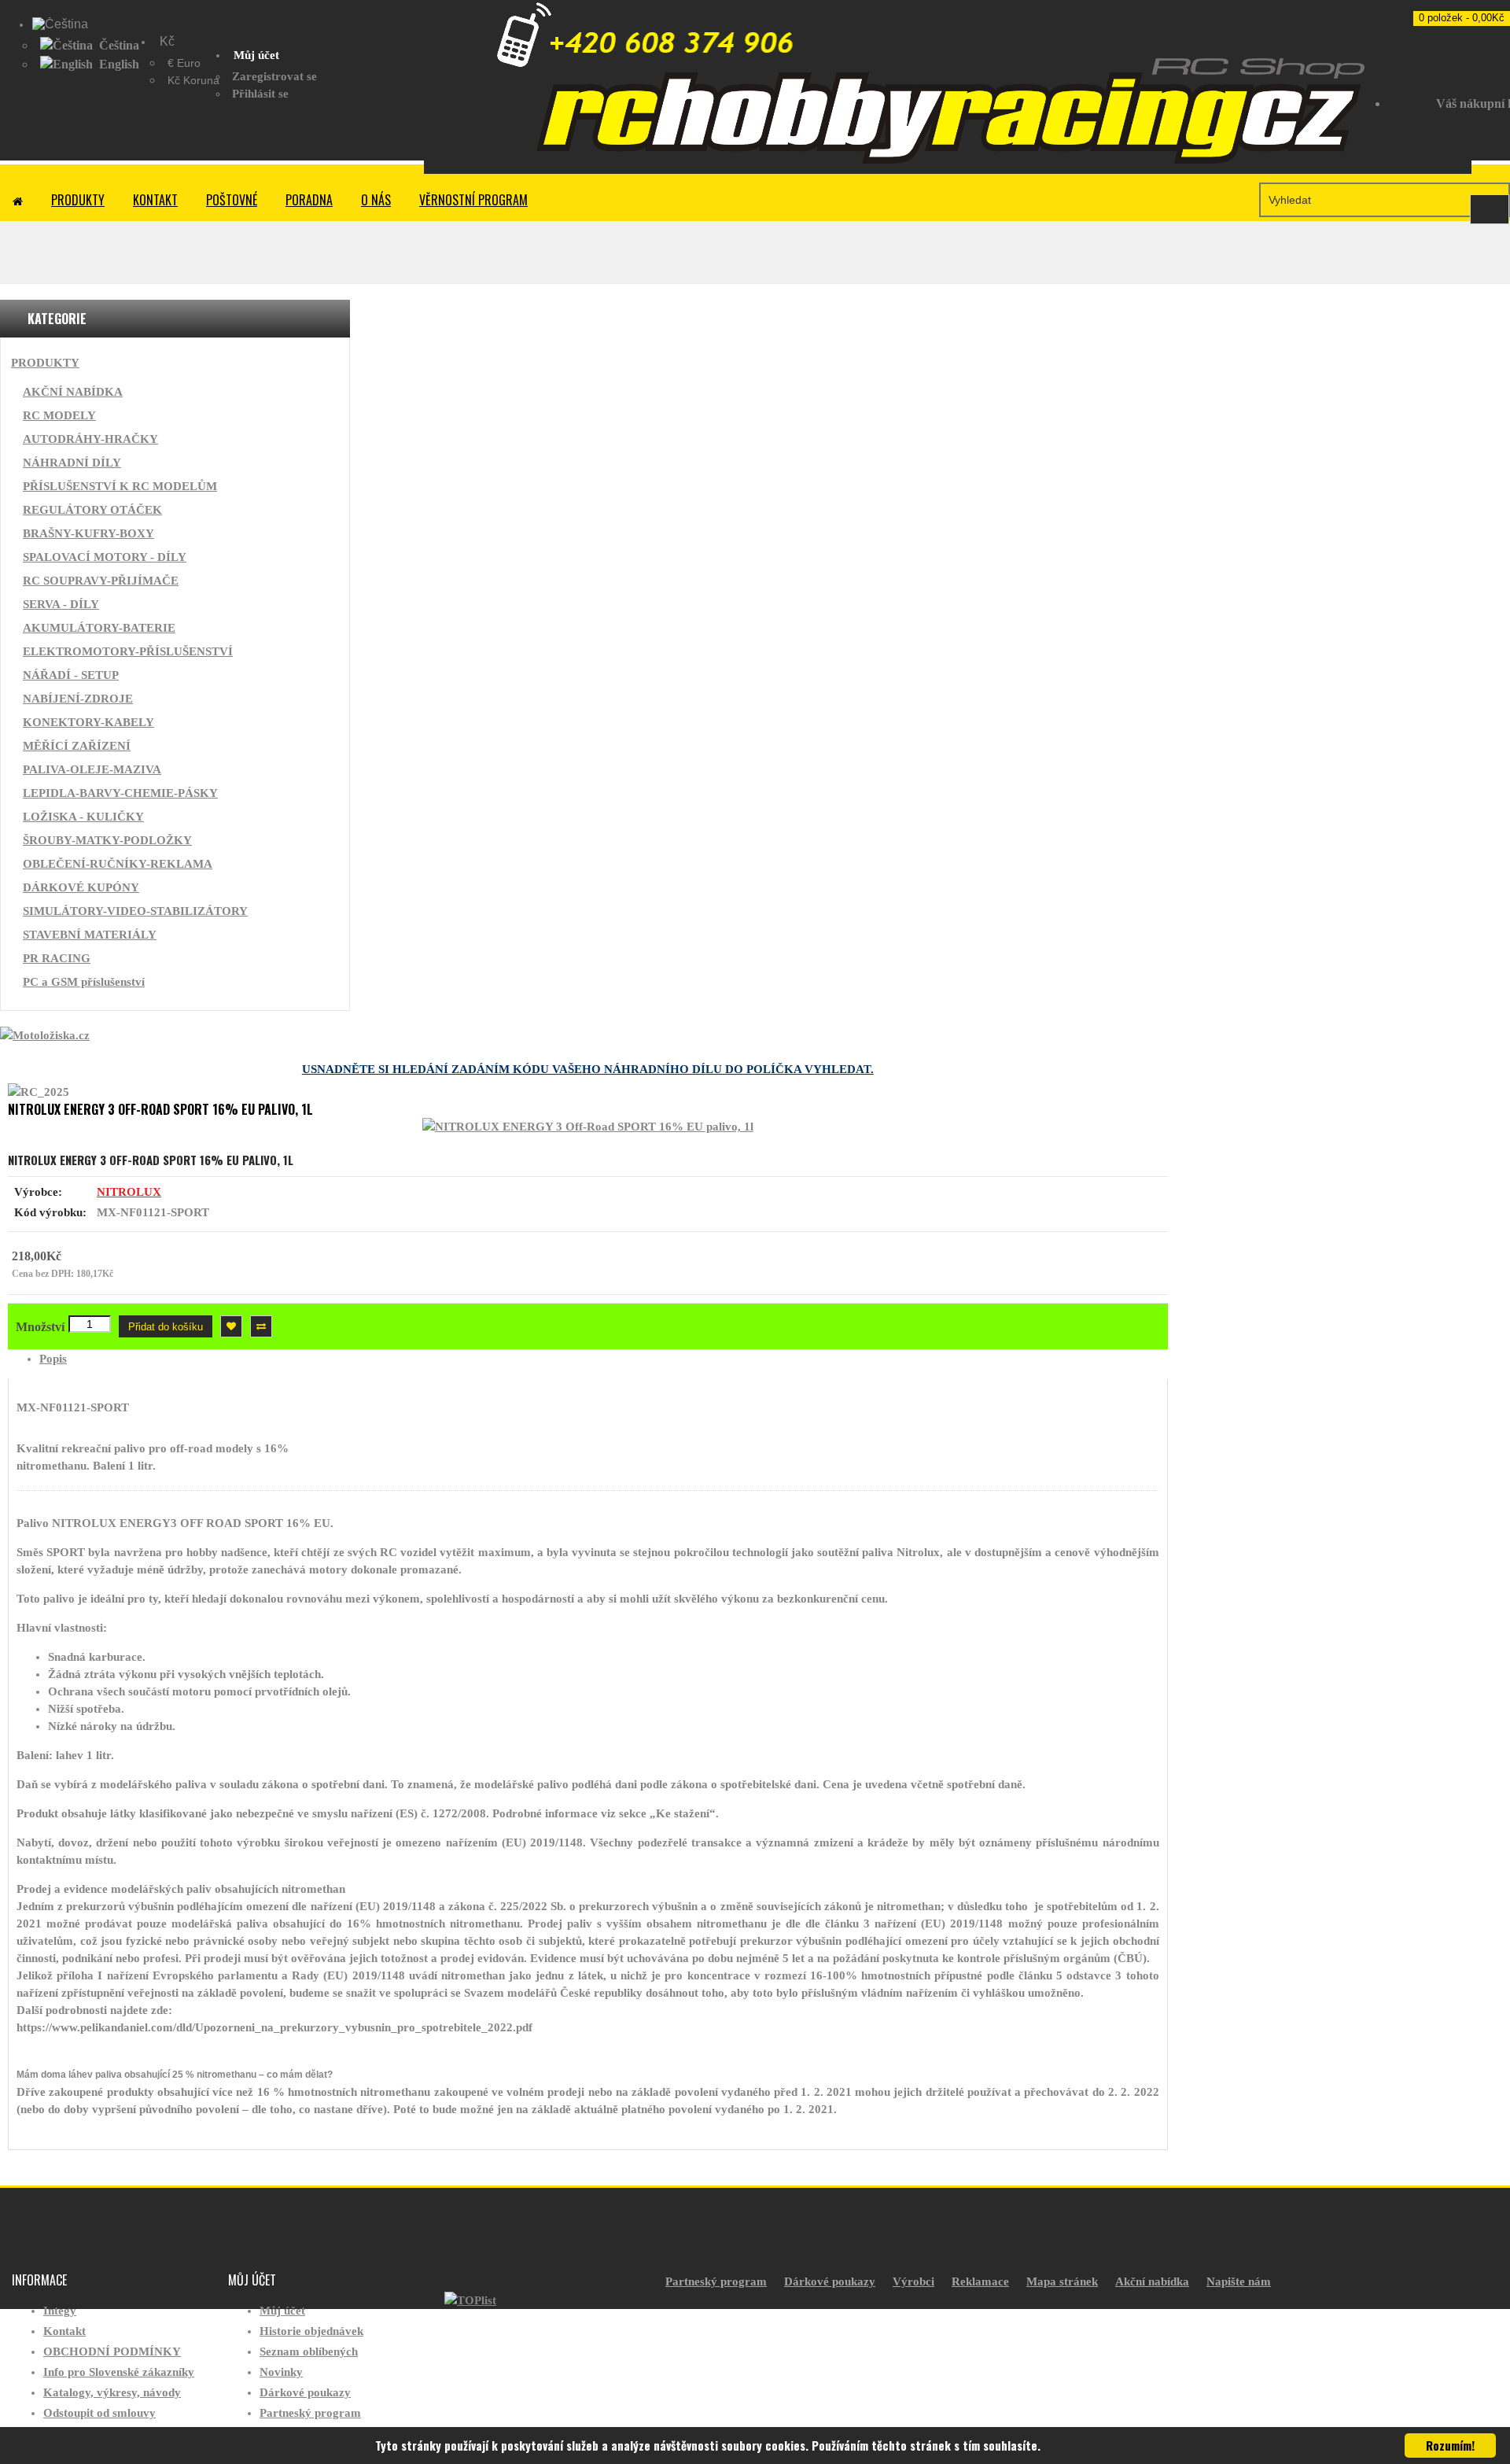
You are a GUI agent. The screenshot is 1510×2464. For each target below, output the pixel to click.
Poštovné (232, 200)
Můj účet (282, 2311)
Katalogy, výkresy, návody (112, 2392)
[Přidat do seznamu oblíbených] (231, 1326)
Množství (40, 1327)
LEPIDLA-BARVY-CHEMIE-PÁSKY (120, 793)
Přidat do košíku (166, 1327)
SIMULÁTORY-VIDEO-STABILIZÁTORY (135, 911)
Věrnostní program (473, 200)
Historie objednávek (311, 2331)
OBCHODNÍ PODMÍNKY (112, 2351)
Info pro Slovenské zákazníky (119, 2372)
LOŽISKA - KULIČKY (83, 817)
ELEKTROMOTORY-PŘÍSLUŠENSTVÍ (128, 651)
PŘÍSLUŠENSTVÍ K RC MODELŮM (120, 486)
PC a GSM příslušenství (84, 982)
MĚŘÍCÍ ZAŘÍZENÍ (77, 746)
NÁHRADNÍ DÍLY (72, 463)
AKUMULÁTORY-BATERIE (99, 628)
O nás (376, 200)
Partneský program (310, 2413)
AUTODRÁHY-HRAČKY (90, 439)
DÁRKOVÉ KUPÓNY (81, 887)
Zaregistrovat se (274, 76)
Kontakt (155, 200)
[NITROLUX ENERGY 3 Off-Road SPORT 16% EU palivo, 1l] (588, 1127)
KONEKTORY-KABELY (88, 722)
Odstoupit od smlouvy (99, 2413)
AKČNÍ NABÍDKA (73, 392)
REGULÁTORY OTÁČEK (92, 510)
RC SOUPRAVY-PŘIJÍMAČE (101, 581)
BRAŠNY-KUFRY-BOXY (88, 533)
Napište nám (1239, 2281)
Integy (60, 2311)
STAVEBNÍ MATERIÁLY (90, 935)
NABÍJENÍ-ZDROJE (78, 699)
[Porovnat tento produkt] (261, 1326)
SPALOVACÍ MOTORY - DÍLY (105, 557)
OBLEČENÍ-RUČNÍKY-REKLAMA (118, 864)
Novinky (281, 2372)
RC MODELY (59, 415)
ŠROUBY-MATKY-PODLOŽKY (107, 840)
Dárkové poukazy (305, 2392)
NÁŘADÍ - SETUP (71, 675)
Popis (53, 1359)
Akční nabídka (1152, 2281)
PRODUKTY (78, 200)
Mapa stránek (1062, 2281)
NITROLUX (129, 1192)
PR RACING (57, 958)
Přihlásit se (260, 94)
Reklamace (980, 2281)
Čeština (118, 45)
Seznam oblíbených (309, 2351)
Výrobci (913, 2281)
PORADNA (309, 200)
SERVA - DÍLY (61, 604)
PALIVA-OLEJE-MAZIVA (92, 769)
